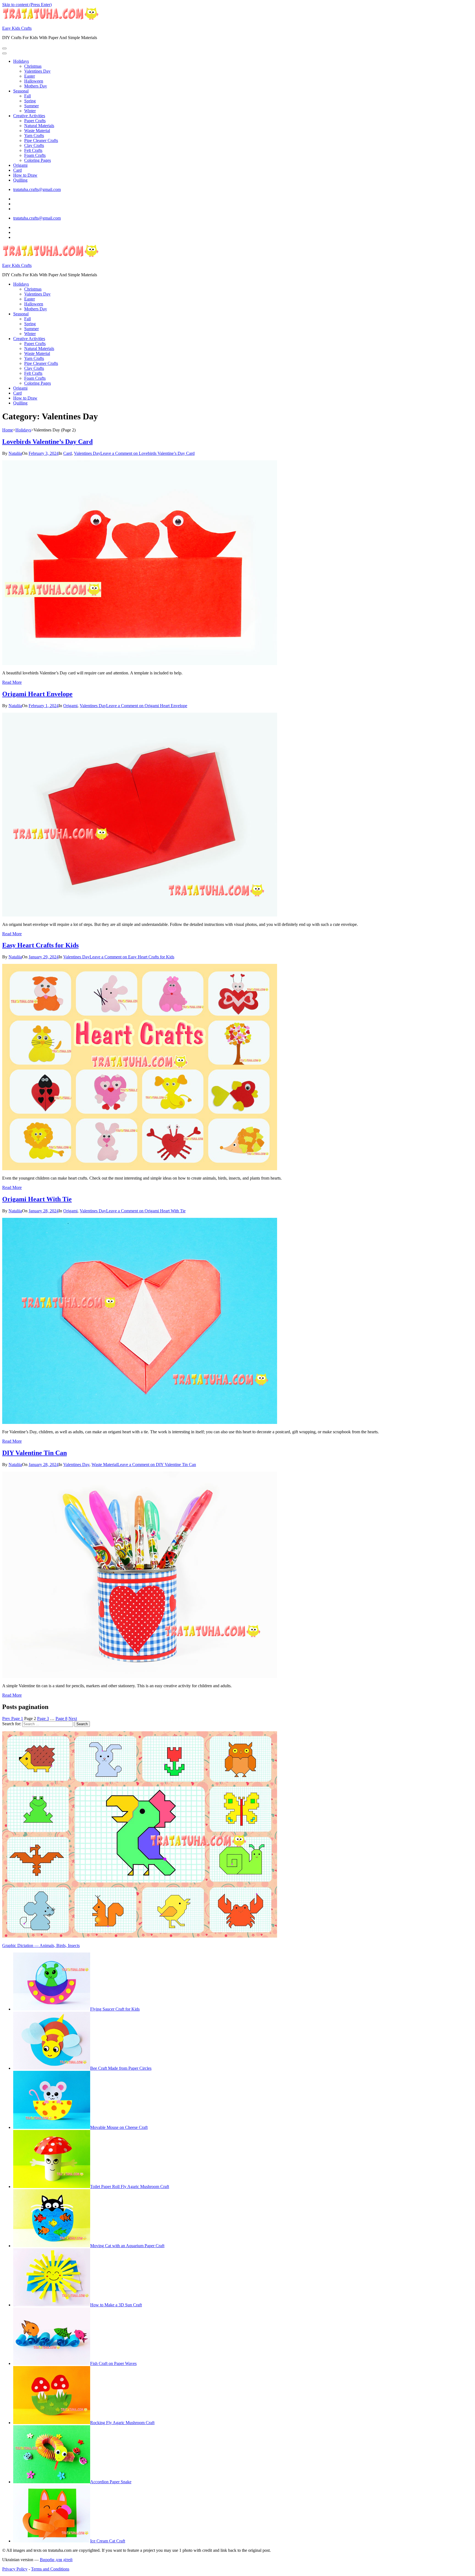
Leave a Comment (147, 453)
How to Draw (25, 175)
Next (73, 1718)
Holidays (21, 61)
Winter (30, 111)
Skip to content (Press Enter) (27, 5)
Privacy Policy (15, 2569)
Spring (30, 101)
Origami (20, 165)
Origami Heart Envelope (37, 694)
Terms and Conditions (50, 2569)
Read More (12, 682)
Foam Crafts (35, 155)
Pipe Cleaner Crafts (41, 140)
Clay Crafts (34, 145)
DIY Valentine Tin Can (34, 1453)
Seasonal (21, 91)
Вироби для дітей (56, 2560)
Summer (31, 106)
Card (17, 170)
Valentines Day (37, 71)
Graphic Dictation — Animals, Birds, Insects (41, 1945)
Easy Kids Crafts (17, 28)
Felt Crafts (33, 150)
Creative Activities (29, 116)
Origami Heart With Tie (37, 1199)
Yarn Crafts (34, 136)
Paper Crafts (35, 121)
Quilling (20, 180)
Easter (30, 76)
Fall (27, 96)
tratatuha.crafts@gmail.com (37, 189)
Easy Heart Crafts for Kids (40, 945)
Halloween (34, 81)
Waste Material (37, 131)
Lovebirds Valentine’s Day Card (47, 442)
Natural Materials (39, 126)
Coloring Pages (38, 160)
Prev (7, 1718)
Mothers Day (36, 86)
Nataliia (15, 453)
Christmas (33, 66)
